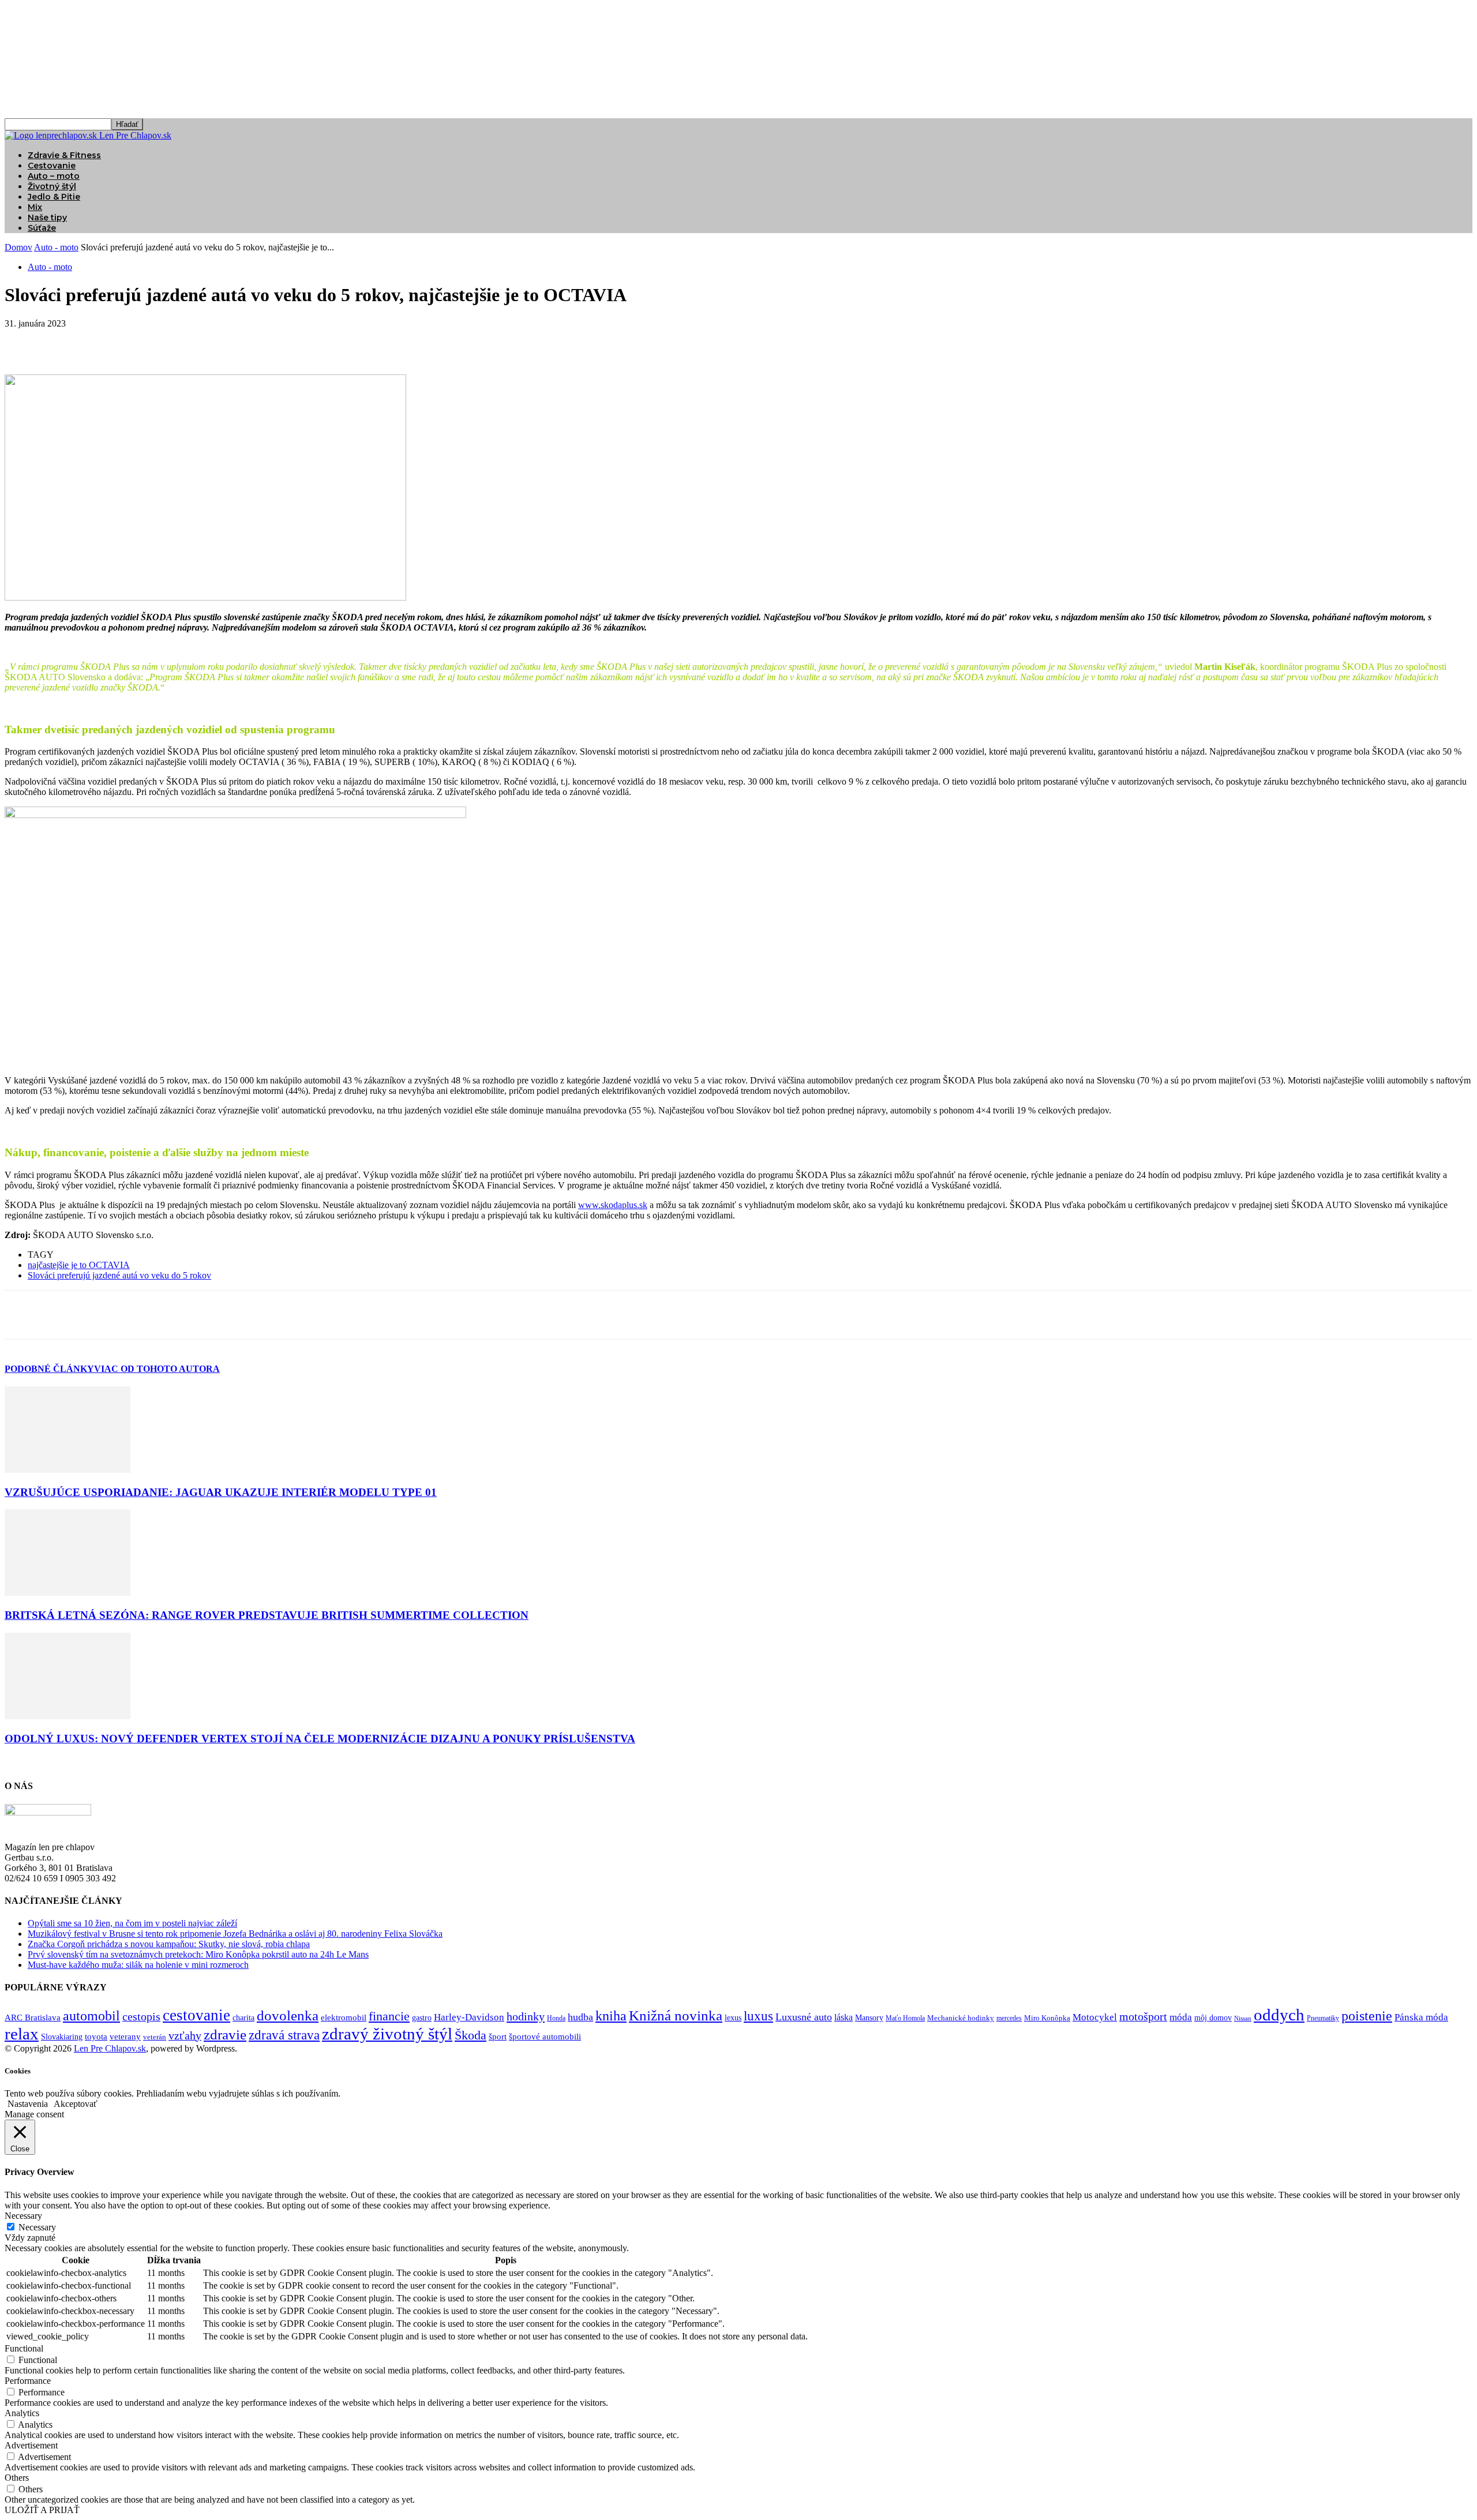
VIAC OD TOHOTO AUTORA (157, 1369)
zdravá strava (284, 2035)
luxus (758, 2016)
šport (498, 2037)
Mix (35, 207)
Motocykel (1095, 2017)
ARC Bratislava (33, 2017)
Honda (556, 2018)
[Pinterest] (107, 341)
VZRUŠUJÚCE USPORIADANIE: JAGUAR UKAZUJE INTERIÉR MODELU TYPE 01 (221, 1492)
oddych (1279, 2015)
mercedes (1009, 2018)
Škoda (471, 2035)
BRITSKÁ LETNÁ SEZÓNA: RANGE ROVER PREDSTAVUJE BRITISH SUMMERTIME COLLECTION (267, 1615)
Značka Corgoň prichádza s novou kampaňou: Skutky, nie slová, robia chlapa (169, 1944)
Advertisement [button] (31, 2445)
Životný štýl (52, 186)
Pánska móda (1421, 2017)
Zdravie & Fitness (64, 155)
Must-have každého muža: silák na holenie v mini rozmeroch (138, 1965)
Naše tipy (47, 217)
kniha (611, 2016)
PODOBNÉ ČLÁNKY (49, 1369)
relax (22, 2034)
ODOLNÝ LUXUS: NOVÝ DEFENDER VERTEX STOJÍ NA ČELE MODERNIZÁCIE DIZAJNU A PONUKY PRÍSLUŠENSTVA (320, 1739)
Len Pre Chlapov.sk (110, 2048)
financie (389, 2016)
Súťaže (42, 228)
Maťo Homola (905, 2018)
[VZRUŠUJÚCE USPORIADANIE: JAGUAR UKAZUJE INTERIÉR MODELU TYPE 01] (68, 1470)
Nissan (1243, 2018)
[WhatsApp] (148, 341)
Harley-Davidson (469, 2017)
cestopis (141, 2016)
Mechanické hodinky (961, 2018)
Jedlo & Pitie (54, 197)
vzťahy (185, 2035)
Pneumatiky (1323, 2018)
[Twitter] (65, 341)
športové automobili (545, 2036)
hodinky (526, 2016)
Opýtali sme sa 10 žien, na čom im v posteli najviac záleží (132, 1923)
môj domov (1213, 2018)
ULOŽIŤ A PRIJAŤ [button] (42, 2510)
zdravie (225, 2035)
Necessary (37, 2227)
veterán (155, 2037)
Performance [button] (28, 2381)
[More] (190, 341)
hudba (580, 2017)
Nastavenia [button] (28, 2104)
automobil (91, 2015)
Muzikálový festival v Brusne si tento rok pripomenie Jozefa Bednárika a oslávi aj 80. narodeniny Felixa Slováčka (235, 1934)
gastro (422, 2018)
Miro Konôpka (1047, 2018)
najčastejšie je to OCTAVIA (79, 1265)
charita (243, 2017)
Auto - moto (56, 247)
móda (1181, 2017)
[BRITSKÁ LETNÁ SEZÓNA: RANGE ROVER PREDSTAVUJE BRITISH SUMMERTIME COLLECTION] (68, 1593)
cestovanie (196, 2015)
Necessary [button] (23, 2216)
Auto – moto (54, 176)
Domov (18, 247)
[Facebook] (24, 341)
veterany (125, 2037)
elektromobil (344, 2017)
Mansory (869, 2018)
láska (844, 2017)
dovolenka (288, 2015)
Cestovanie (52, 166)
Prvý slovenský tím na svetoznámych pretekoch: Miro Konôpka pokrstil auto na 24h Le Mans (198, 1954)
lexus (733, 2018)
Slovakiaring (62, 2037)
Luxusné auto (804, 2017)
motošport (1143, 2017)
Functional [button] (24, 2348)
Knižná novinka (676, 2015)
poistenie (1367, 2016)
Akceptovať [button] (76, 2104)
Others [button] (17, 2478)
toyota (96, 2037)
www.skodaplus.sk (613, 1205)
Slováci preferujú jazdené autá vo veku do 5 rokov (119, 1275)
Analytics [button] (22, 2413)
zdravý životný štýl (387, 2034)
